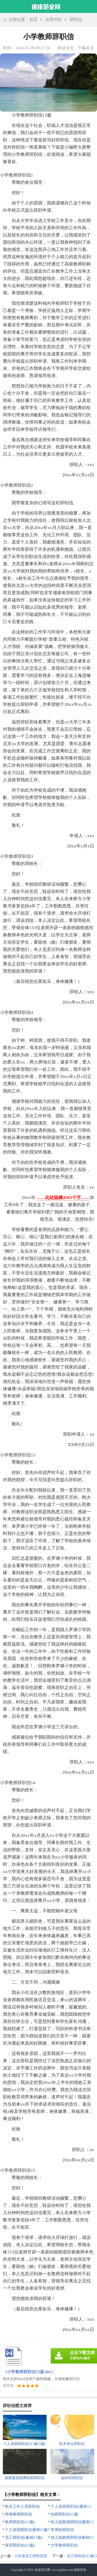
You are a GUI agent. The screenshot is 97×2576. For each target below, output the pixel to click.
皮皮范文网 (42, 2570)
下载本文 (86, 48)
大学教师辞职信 (64, 2545)
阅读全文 (66, 48)
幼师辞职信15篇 (64, 2514)
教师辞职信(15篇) (20, 2522)
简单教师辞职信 (18, 2514)
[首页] (46, 6)
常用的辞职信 (62, 2530)
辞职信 (76, 20)
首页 (33, 20)
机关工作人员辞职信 (22, 2506)
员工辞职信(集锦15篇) (24, 2537)
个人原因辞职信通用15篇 (26, 2530)
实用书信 (54, 20)
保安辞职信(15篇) (20, 2545)
